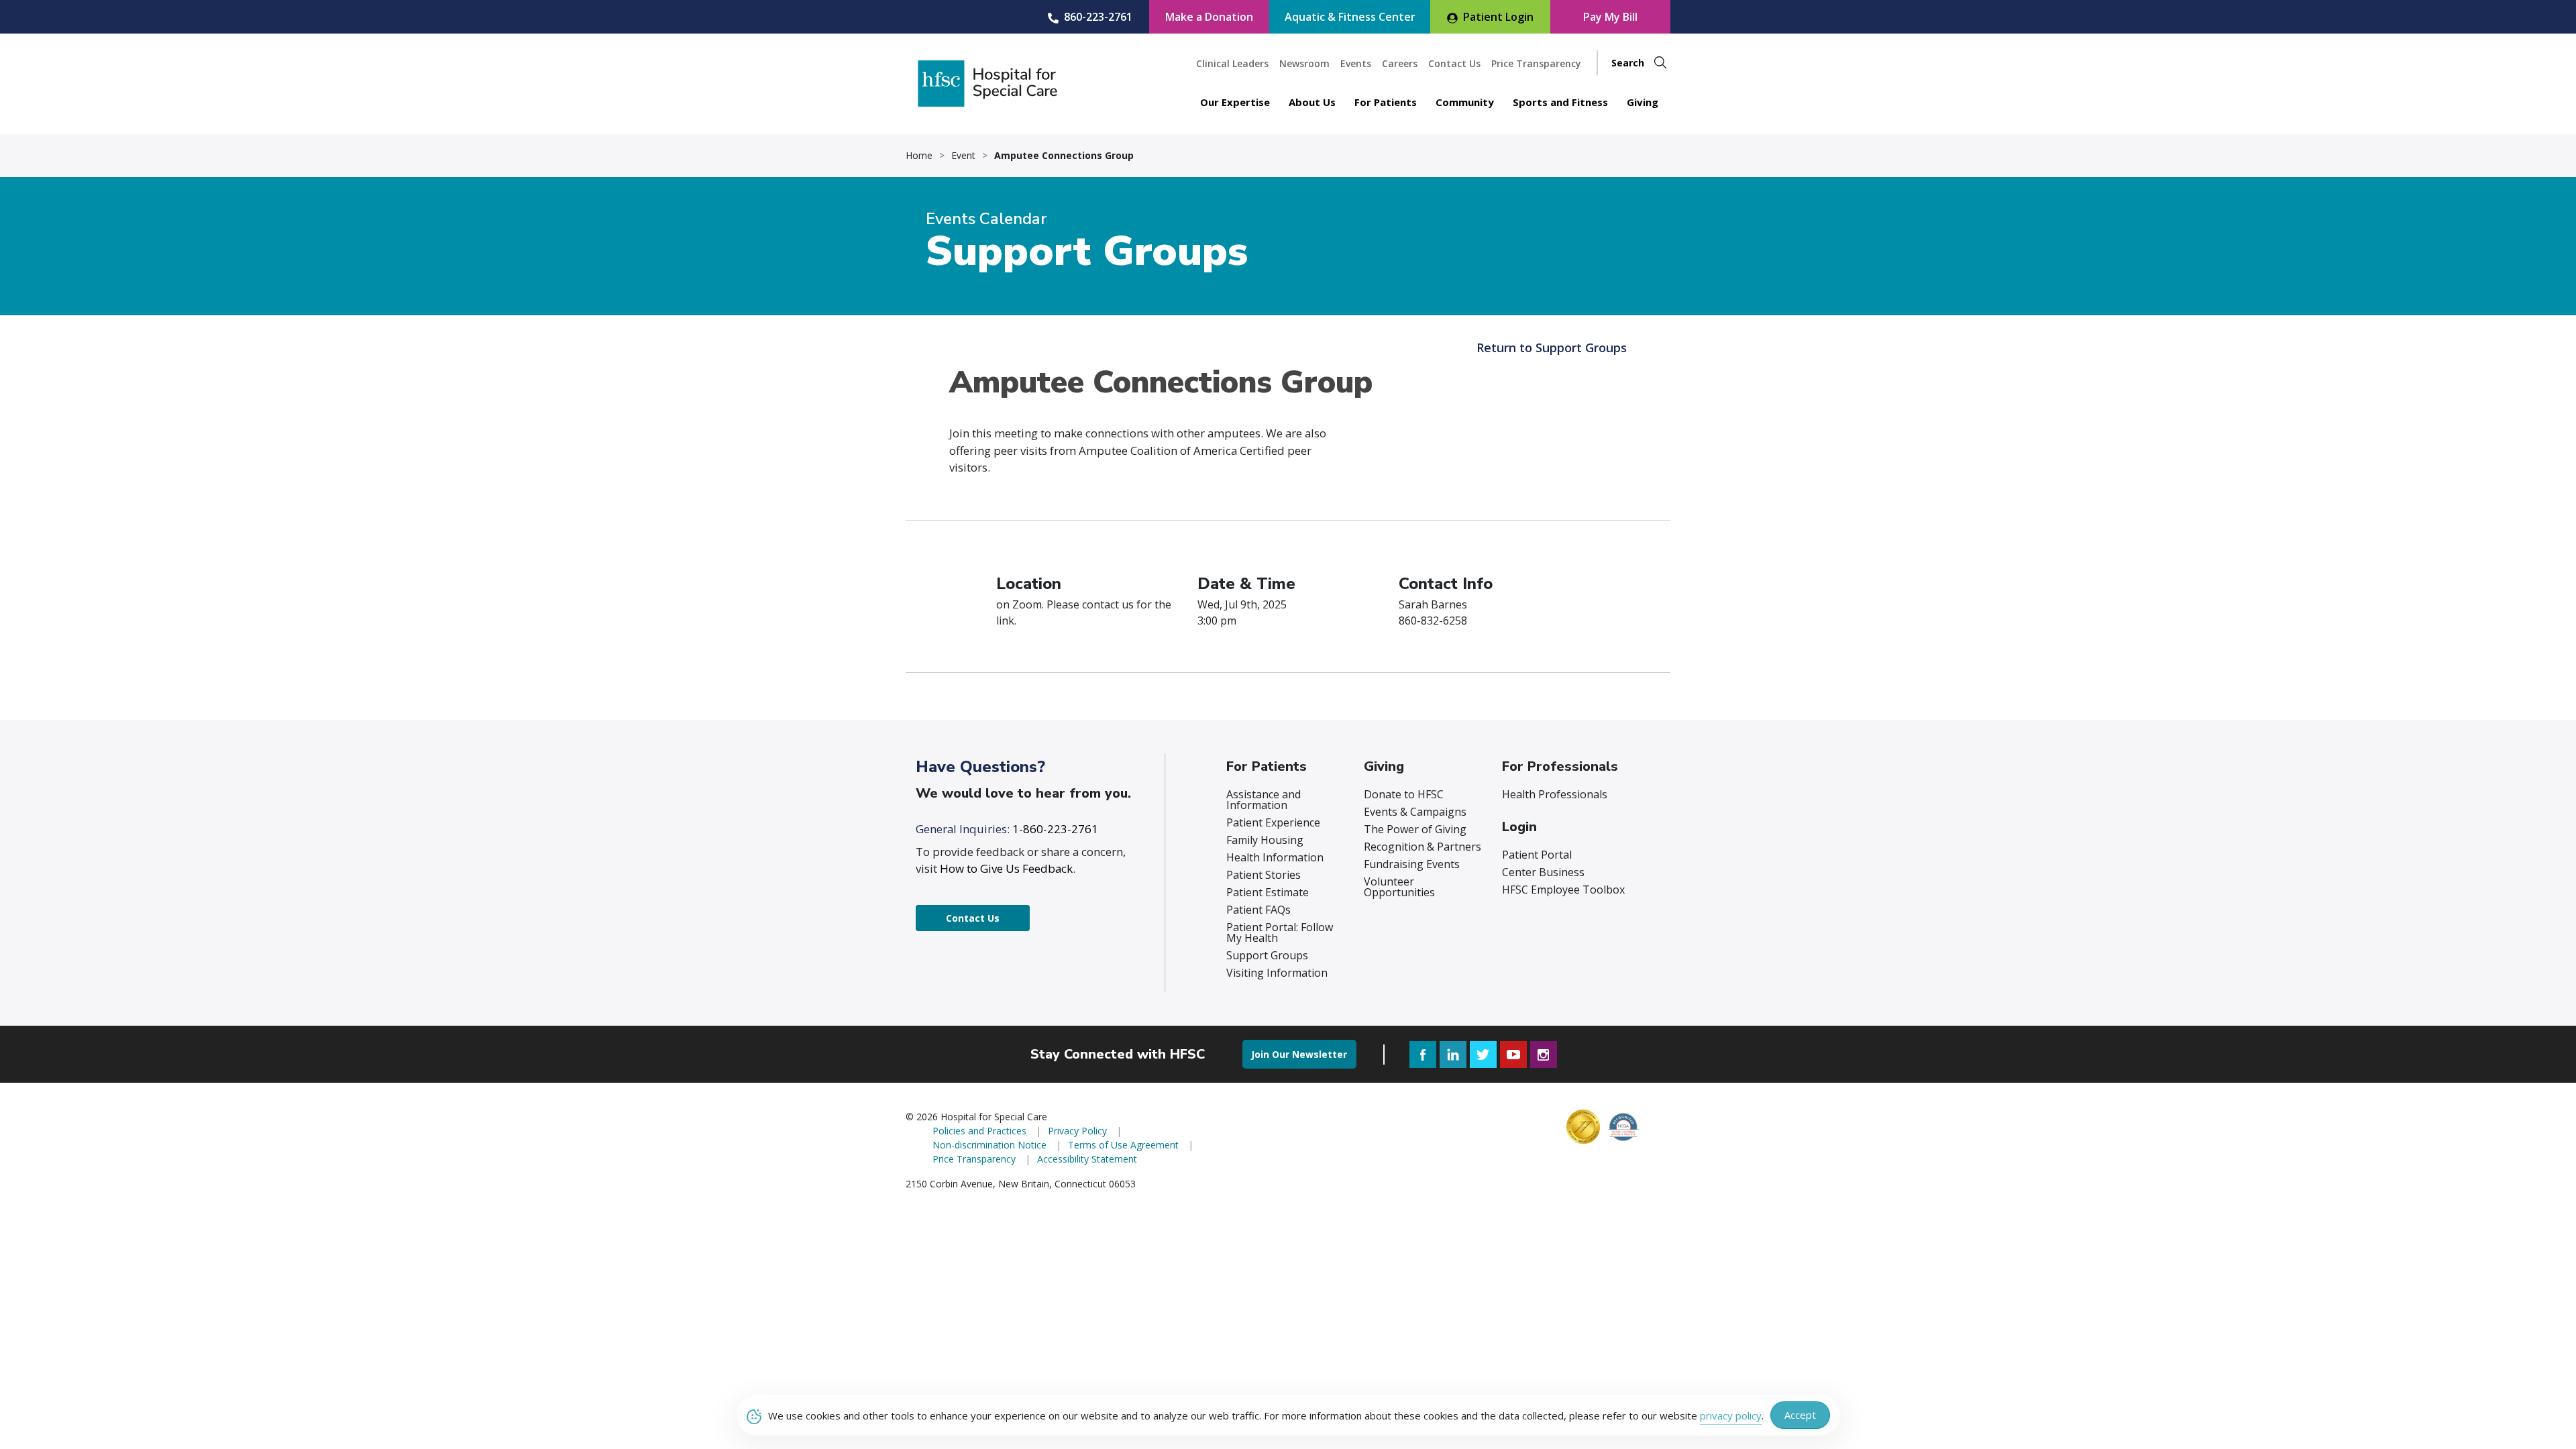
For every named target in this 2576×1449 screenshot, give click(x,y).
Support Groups (1267, 955)
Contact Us (1454, 63)
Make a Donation (1209, 17)
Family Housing (1265, 840)
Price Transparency (1536, 63)
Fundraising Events (1412, 864)
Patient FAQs (1258, 910)
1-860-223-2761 (1055, 829)
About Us (1312, 102)
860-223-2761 (1098, 17)
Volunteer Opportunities (1399, 887)
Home (919, 156)
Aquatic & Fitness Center (1350, 17)
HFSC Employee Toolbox (1563, 890)
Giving (1643, 102)
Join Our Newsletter (1299, 1054)
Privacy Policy (1077, 1131)
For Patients (1386, 102)
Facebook (1423, 1055)
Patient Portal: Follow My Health (1280, 932)
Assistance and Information (1264, 800)
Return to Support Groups (1552, 347)
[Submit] (1660, 63)
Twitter (1483, 1055)
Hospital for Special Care (987, 84)
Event (963, 156)
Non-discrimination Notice (989, 1145)
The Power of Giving (1415, 829)
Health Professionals (1555, 794)
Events (1356, 63)
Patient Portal (1537, 855)
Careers (1400, 63)
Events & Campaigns (1415, 812)
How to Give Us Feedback (1006, 868)
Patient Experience (1273, 822)
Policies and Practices (979, 1131)
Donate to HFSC (1404, 794)
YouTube (1513, 1055)
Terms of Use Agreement (1123, 1145)
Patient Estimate (1268, 892)
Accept (1800, 1415)
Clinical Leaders (1232, 63)
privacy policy (1731, 1415)
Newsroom (1304, 63)
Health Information (1275, 857)
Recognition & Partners (1423, 847)
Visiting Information (1277, 973)
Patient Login (1498, 17)
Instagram (1544, 1055)
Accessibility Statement (1087, 1159)
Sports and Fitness (1560, 102)
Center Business (1543, 872)
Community (1465, 102)
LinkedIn (1453, 1055)
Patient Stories (1264, 875)
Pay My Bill (1610, 17)
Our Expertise (1235, 102)
